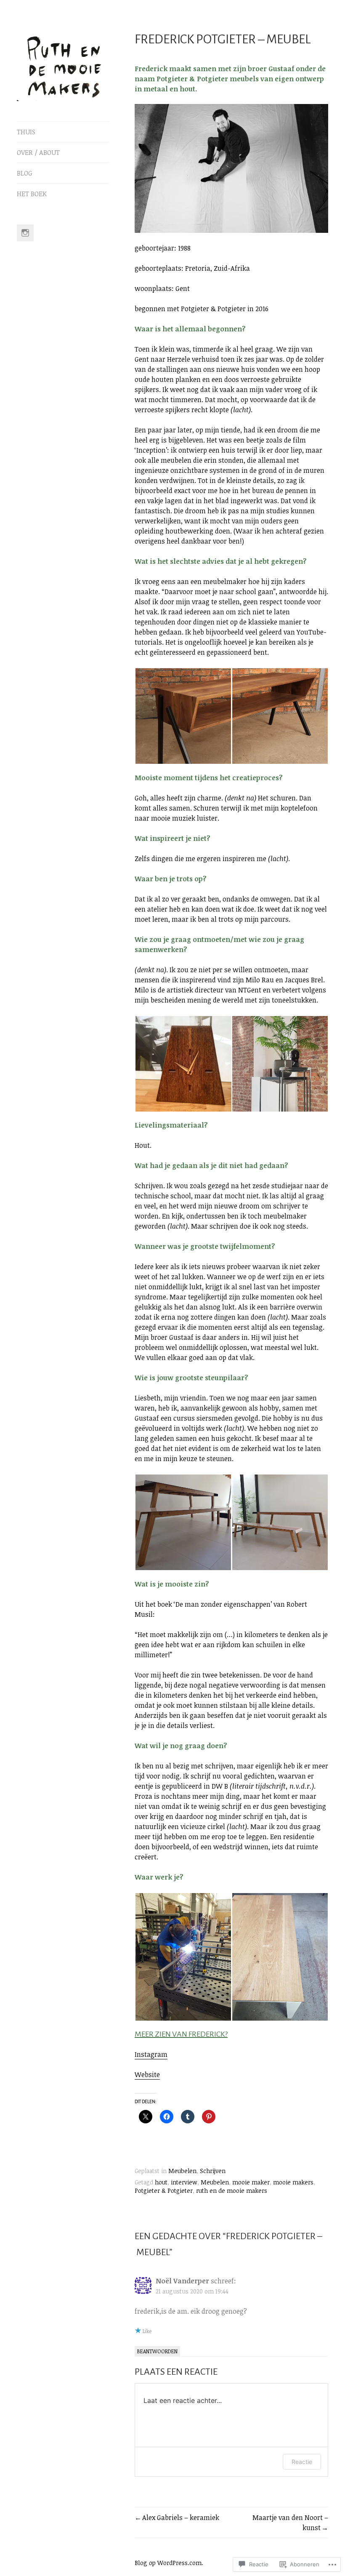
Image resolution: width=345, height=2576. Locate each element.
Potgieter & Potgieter (164, 2191)
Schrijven (213, 2171)
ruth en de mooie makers (232, 2191)
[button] (183, 716)
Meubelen (182, 2171)
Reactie (302, 2462)
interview (184, 2182)
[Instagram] (25, 233)
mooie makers (293, 2182)
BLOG (25, 173)
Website (147, 2075)
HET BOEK (32, 194)
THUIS (26, 132)
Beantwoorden (157, 2351)
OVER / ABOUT (38, 152)
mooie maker (251, 2182)
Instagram (151, 2054)
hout (161, 2182)
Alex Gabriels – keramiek (181, 2517)
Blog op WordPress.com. (169, 2563)
